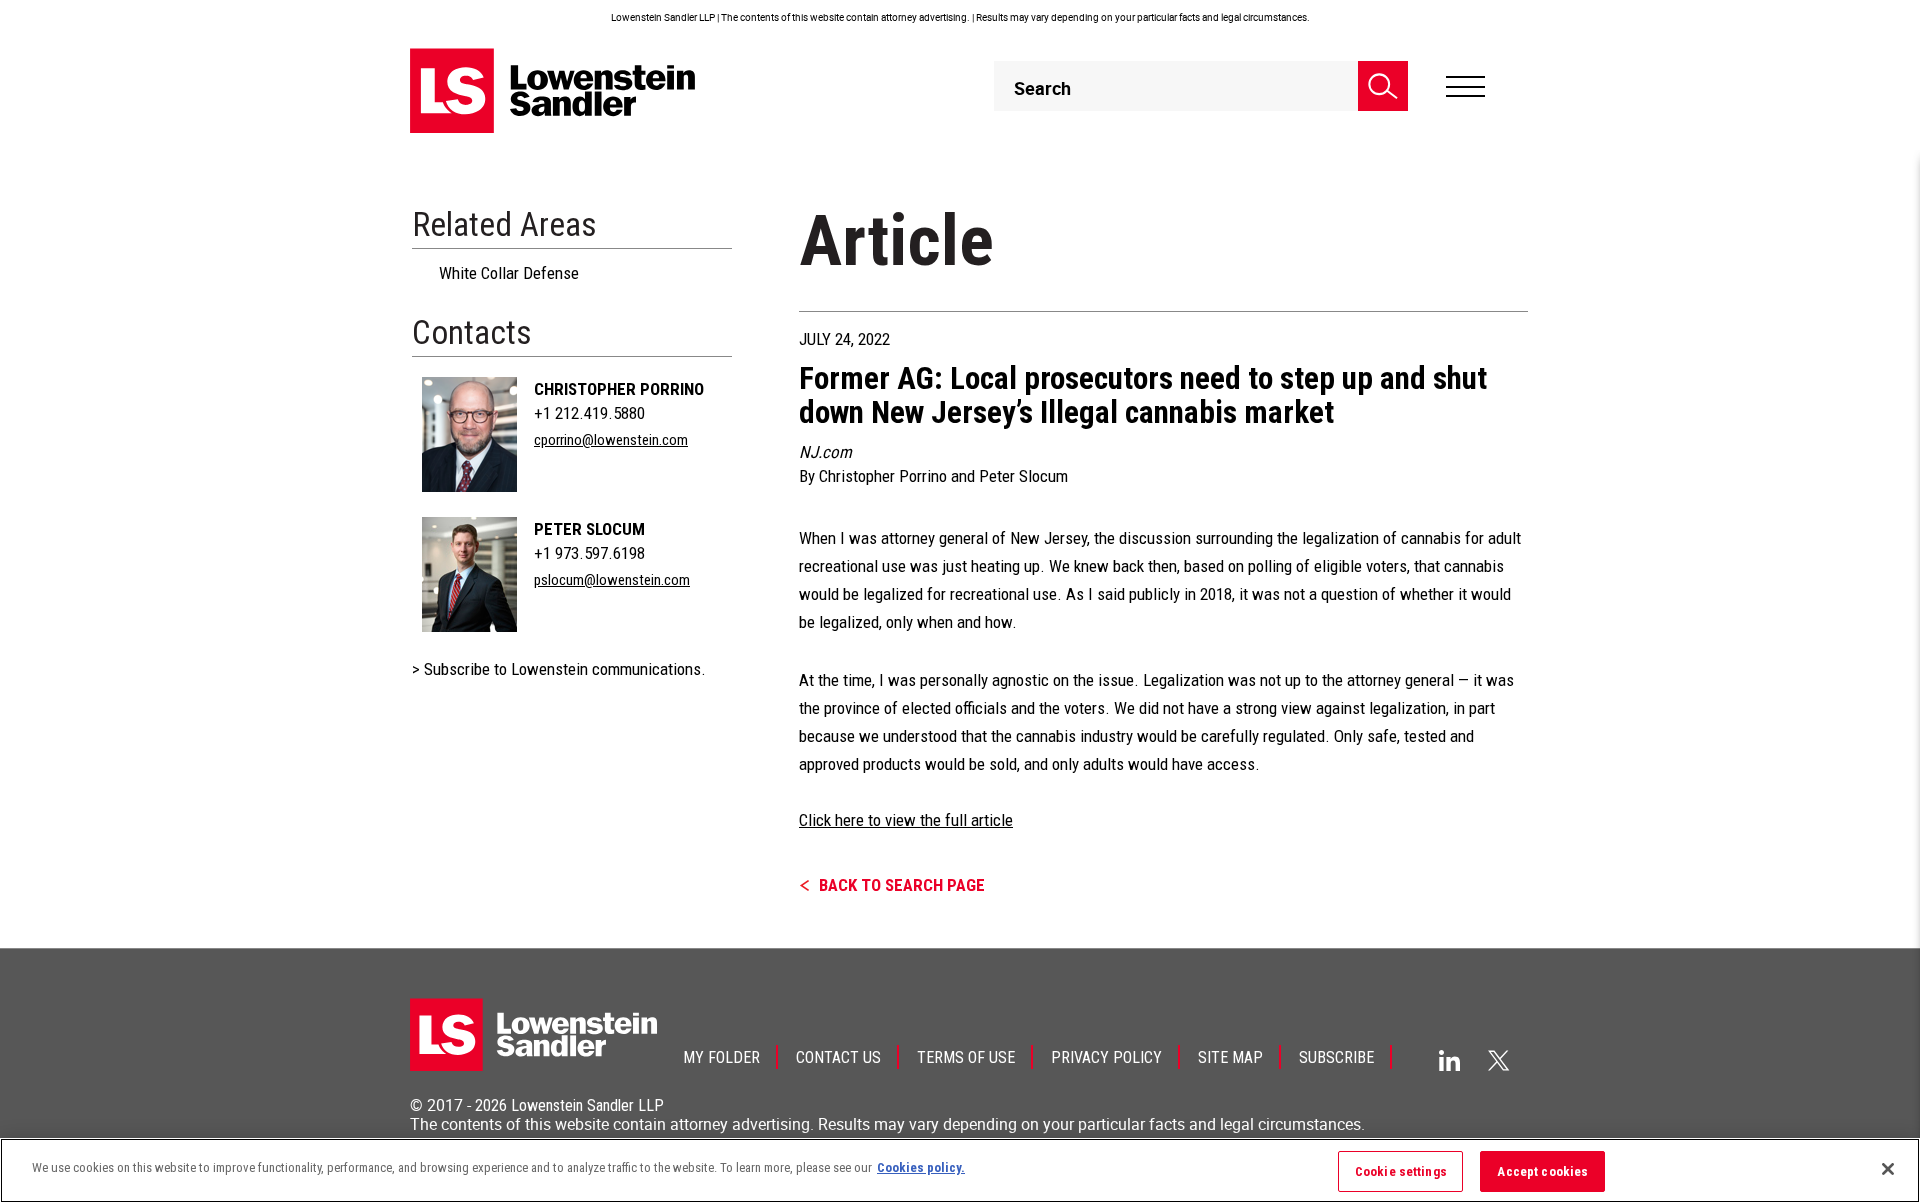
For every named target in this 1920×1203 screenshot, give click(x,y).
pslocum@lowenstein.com (612, 580)
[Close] (1888, 1169)
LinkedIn (1449, 1060)
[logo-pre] (553, 90)
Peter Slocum (589, 529)
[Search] (1383, 86)
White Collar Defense (509, 273)
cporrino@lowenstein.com (611, 440)
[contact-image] (469, 434)
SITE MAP (1230, 1057)
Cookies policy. (921, 1167)
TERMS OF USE (966, 1057)
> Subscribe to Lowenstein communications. (559, 669)
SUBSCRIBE (1336, 1057)
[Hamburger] (1465, 87)
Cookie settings (1401, 1171)
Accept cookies (1542, 1171)
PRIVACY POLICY (1106, 1057)
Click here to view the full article (906, 820)
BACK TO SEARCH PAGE (902, 885)
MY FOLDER (721, 1057)
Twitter (1499, 1060)
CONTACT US (838, 1057)
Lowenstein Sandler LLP (587, 1105)
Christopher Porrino (619, 389)
